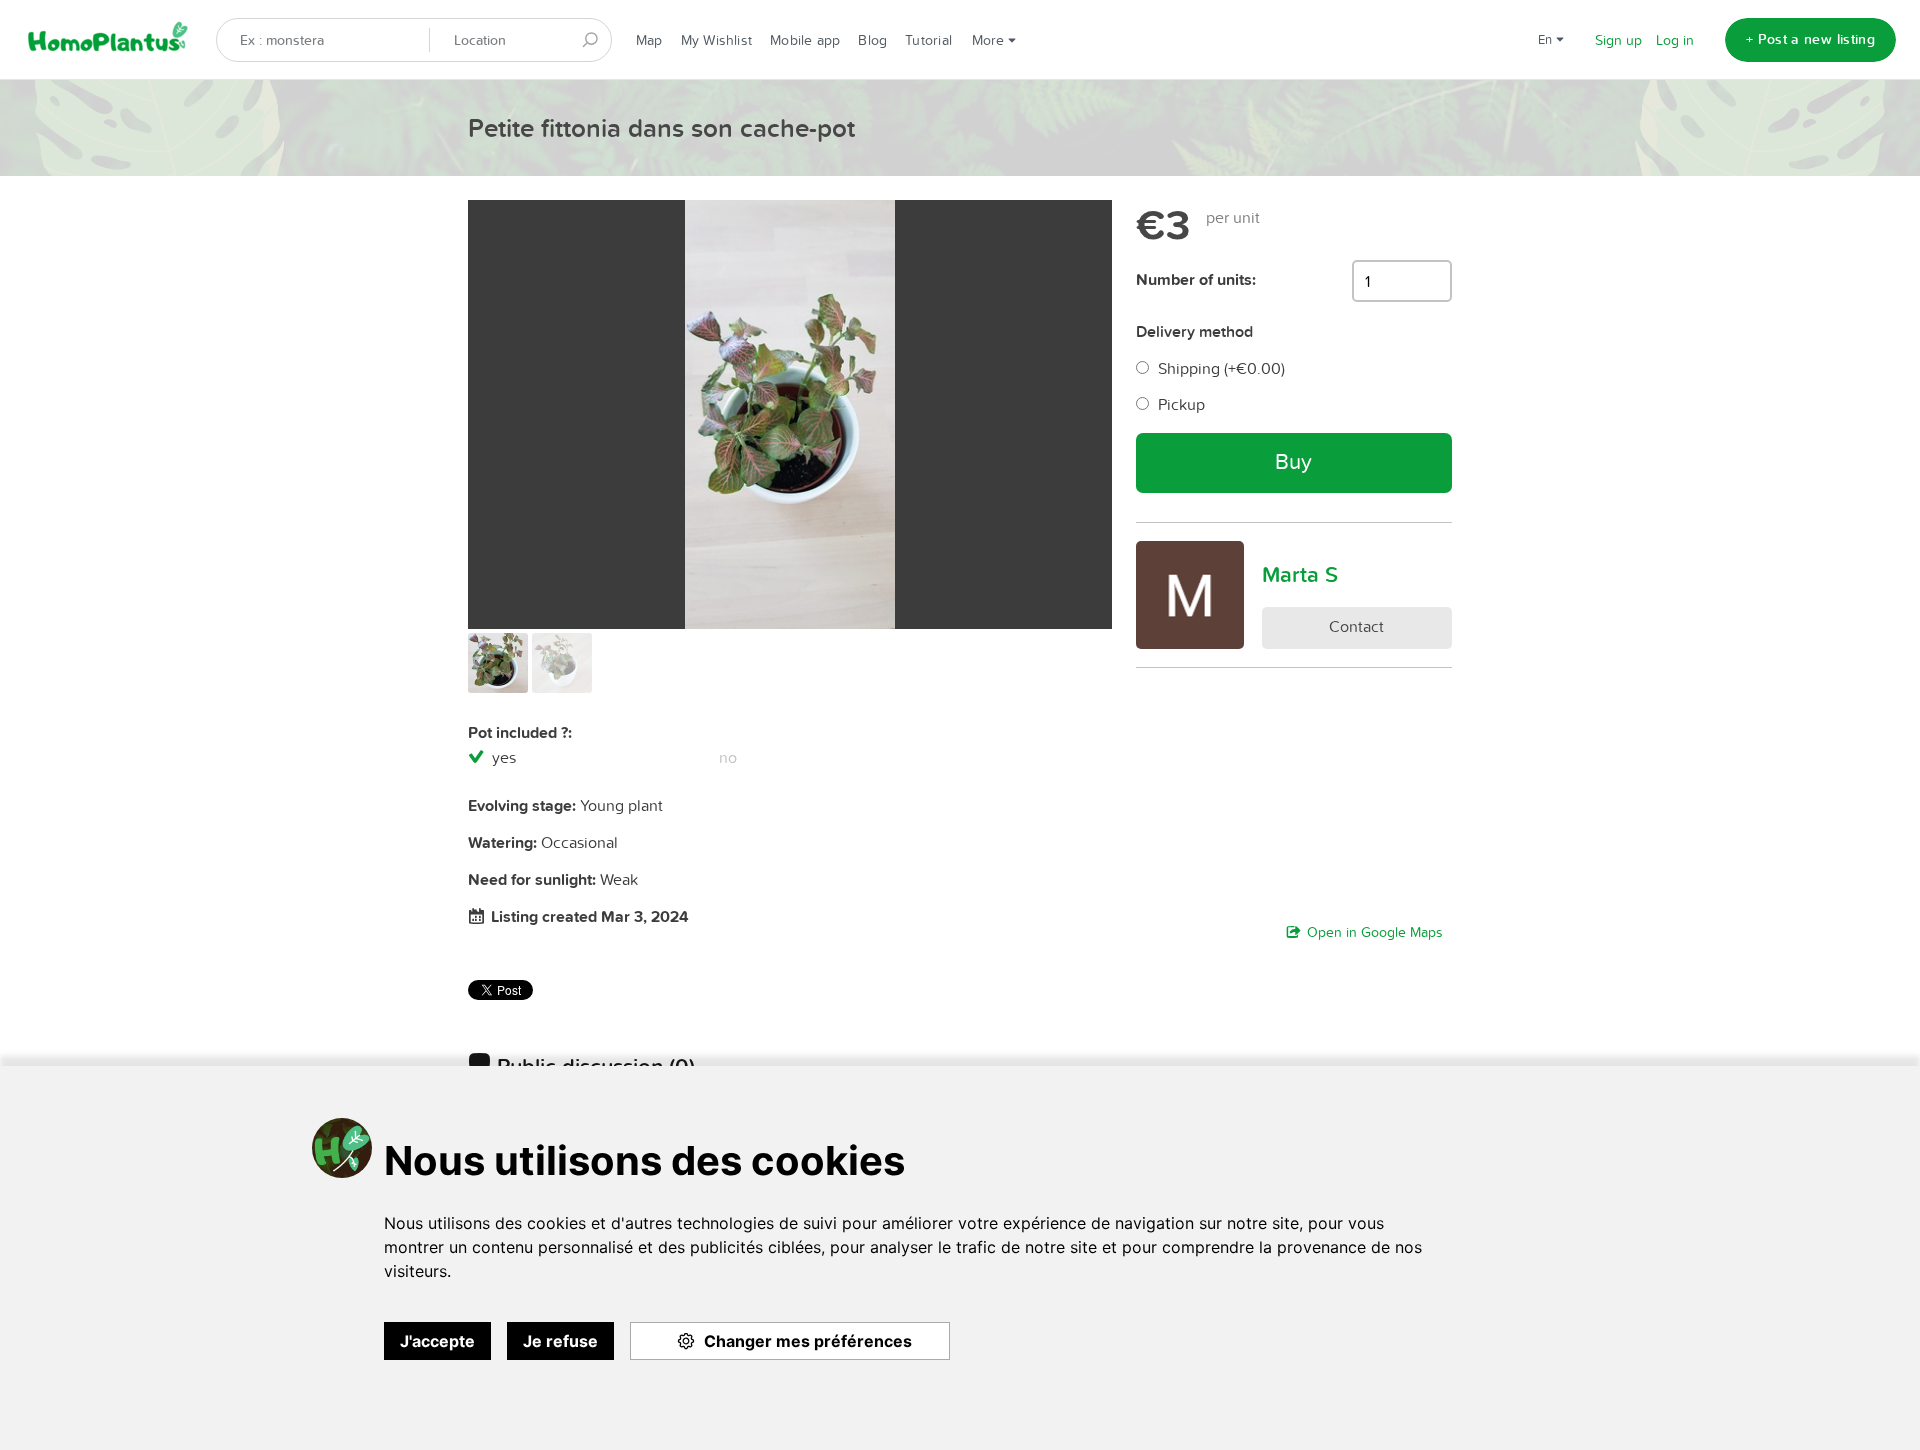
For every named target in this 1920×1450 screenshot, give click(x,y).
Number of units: (1196, 279)
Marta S (1300, 574)
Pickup (1181, 404)
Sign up (1618, 40)
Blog (872, 40)
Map (649, 40)
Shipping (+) (1221, 368)
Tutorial (928, 40)
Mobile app (805, 40)
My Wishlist (716, 40)
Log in (1675, 40)
